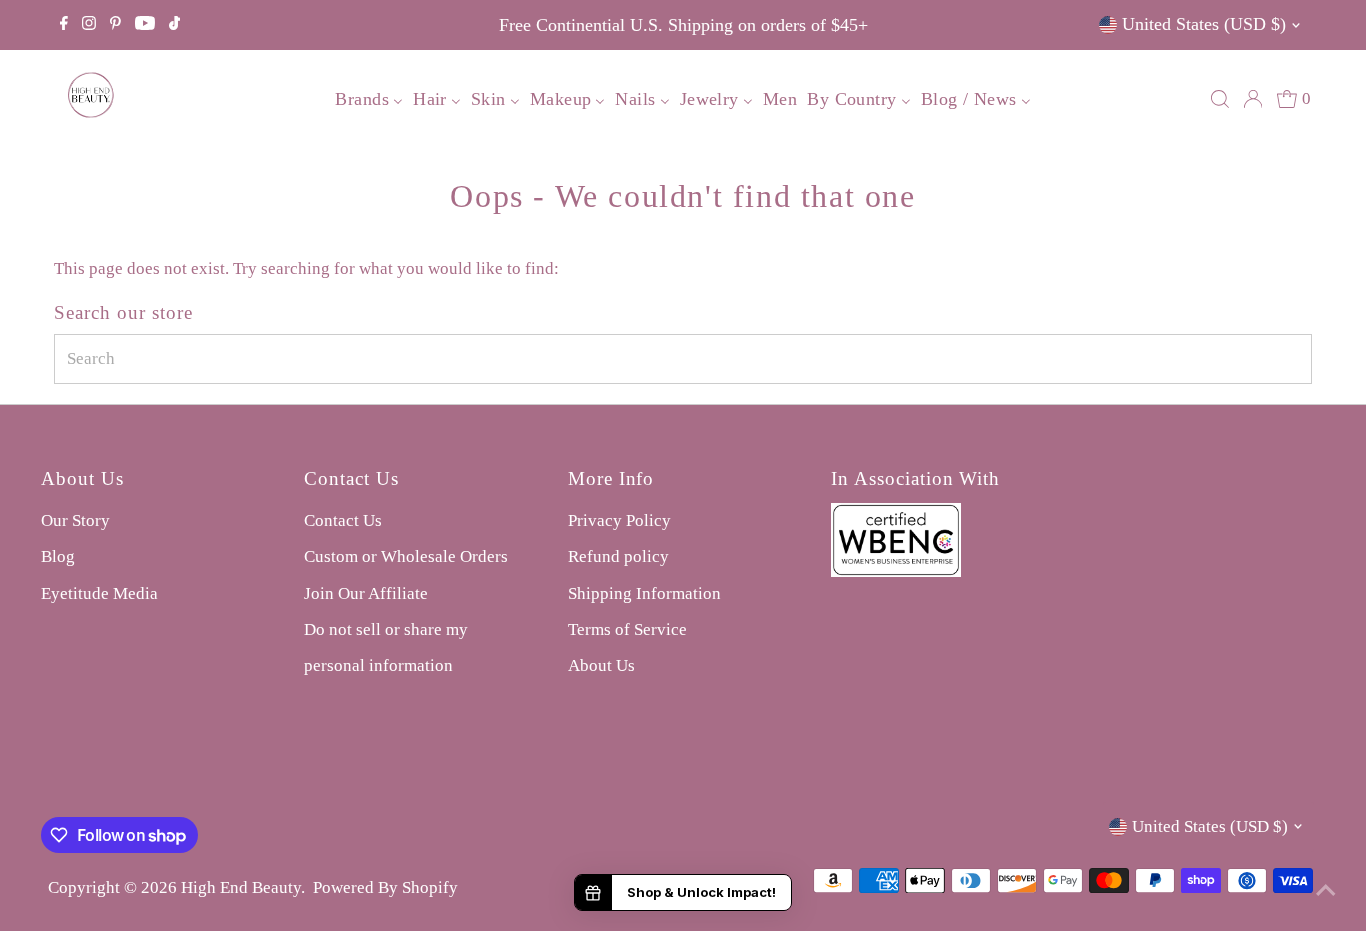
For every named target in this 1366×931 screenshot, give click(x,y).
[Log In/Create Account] (1253, 99)
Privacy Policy (619, 520)
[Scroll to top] (1326, 891)
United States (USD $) (1204, 24)
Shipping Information (644, 593)
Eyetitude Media (99, 593)
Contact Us (343, 520)
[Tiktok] (174, 25)
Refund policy (618, 556)
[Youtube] (145, 25)
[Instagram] (89, 25)
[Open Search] (1220, 99)
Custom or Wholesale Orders (406, 556)
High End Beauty (241, 887)
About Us (601, 665)
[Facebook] (64, 25)
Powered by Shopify (385, 887)
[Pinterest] (115, 25)
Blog (58, 556)
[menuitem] (369, 99)
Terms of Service (627, 629)
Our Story (75, 520)
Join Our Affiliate (366, 593)
